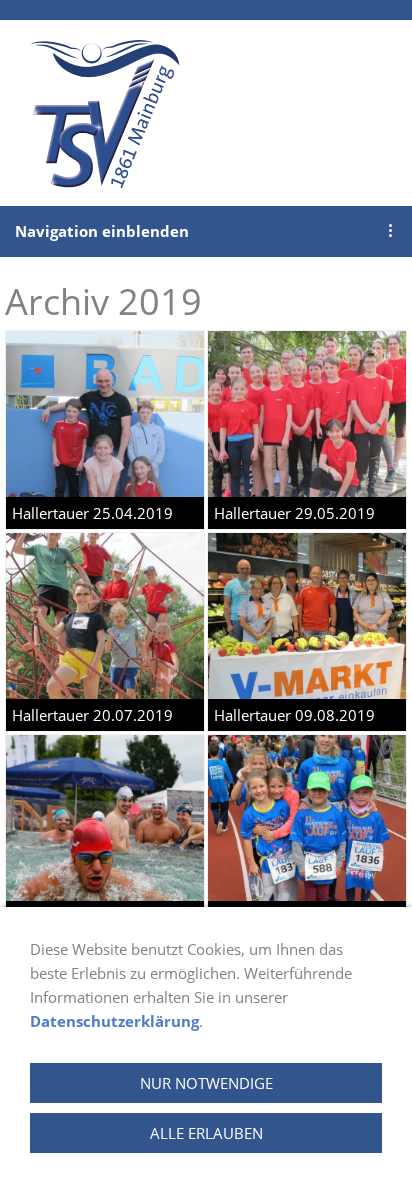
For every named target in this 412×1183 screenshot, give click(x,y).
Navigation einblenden (102, 231)
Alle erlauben (206, 1133)
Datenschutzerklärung (114, 1021)
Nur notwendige (206, 1083)
